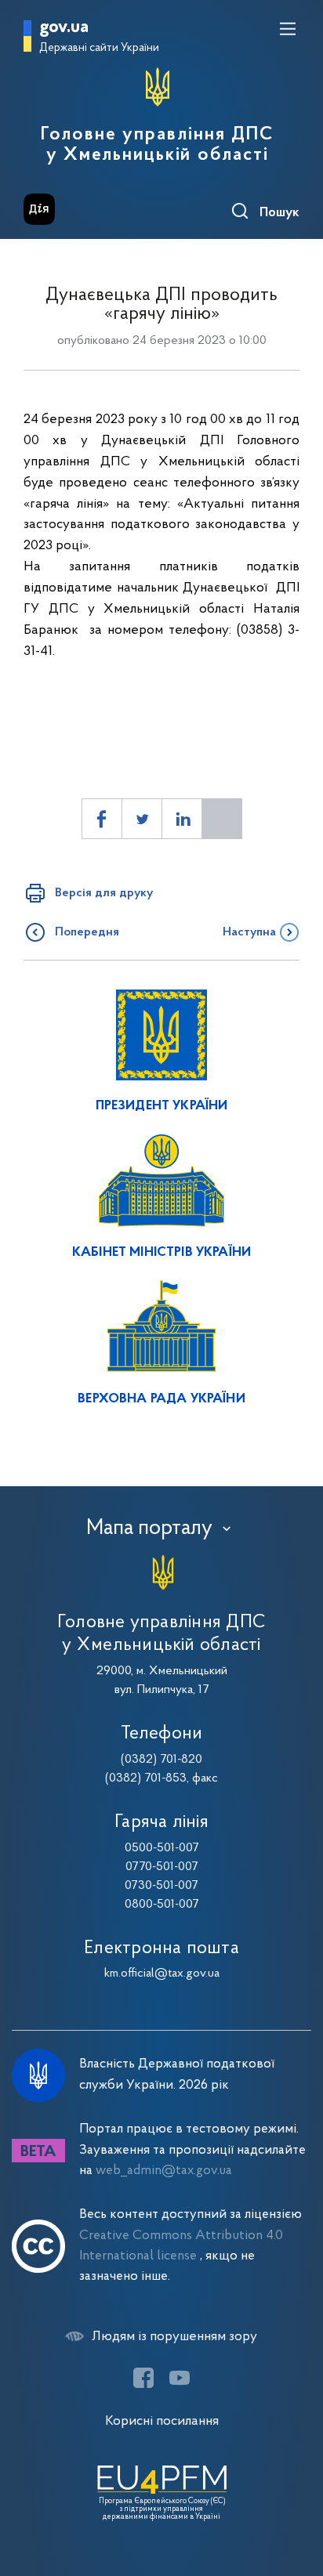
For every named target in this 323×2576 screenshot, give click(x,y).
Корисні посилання (162, 2421)
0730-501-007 (161, 1886)
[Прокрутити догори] (296, 2490)
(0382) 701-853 (146, 1778)
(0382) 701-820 (161, 1760)
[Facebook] (143, 2378)
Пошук (279, 213)
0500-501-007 (162, 1848)
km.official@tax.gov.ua (162, 1974)
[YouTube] (180, 2378)
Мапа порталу (149, 1529)
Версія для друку (104, 893)
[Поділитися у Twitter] (142, 819)
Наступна (249, 932)
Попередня (87, 932)
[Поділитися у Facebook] (102, 819)
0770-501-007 (162, 1867)
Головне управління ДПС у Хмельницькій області (157, 145)
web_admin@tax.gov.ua (164, 2171)
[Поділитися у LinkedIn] (182, 819)
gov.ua (64, 28)
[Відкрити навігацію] (288, 29)
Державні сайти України (99, 48)
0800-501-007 (162, 1905)
